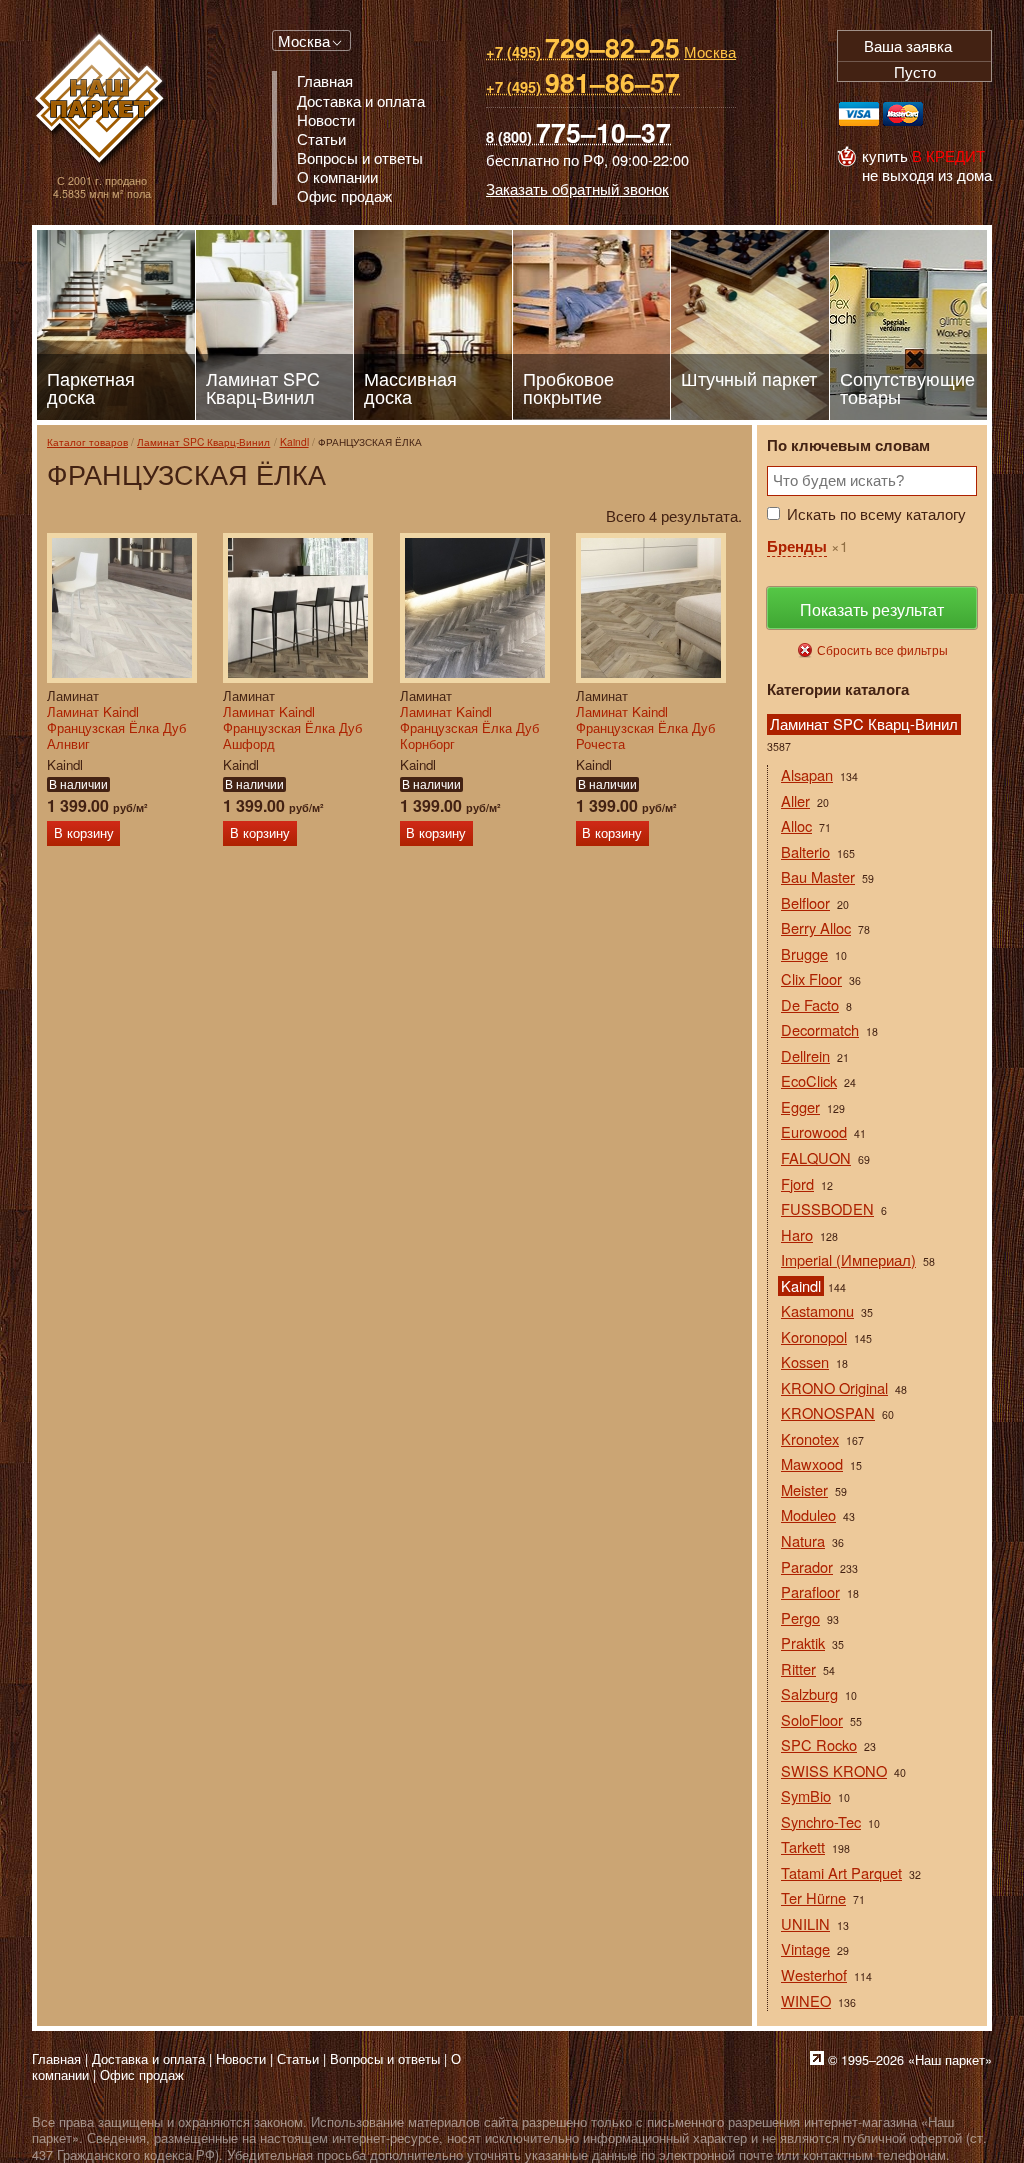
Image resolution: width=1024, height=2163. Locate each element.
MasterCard (903, 114)
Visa (859, 114)
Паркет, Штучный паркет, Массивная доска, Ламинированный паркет (101, 100)
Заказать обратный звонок (577, 188)
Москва (304, 40)
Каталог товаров (87, 441)
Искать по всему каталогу (876, 513)
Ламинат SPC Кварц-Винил (203, 441)
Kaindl (294, 441)
